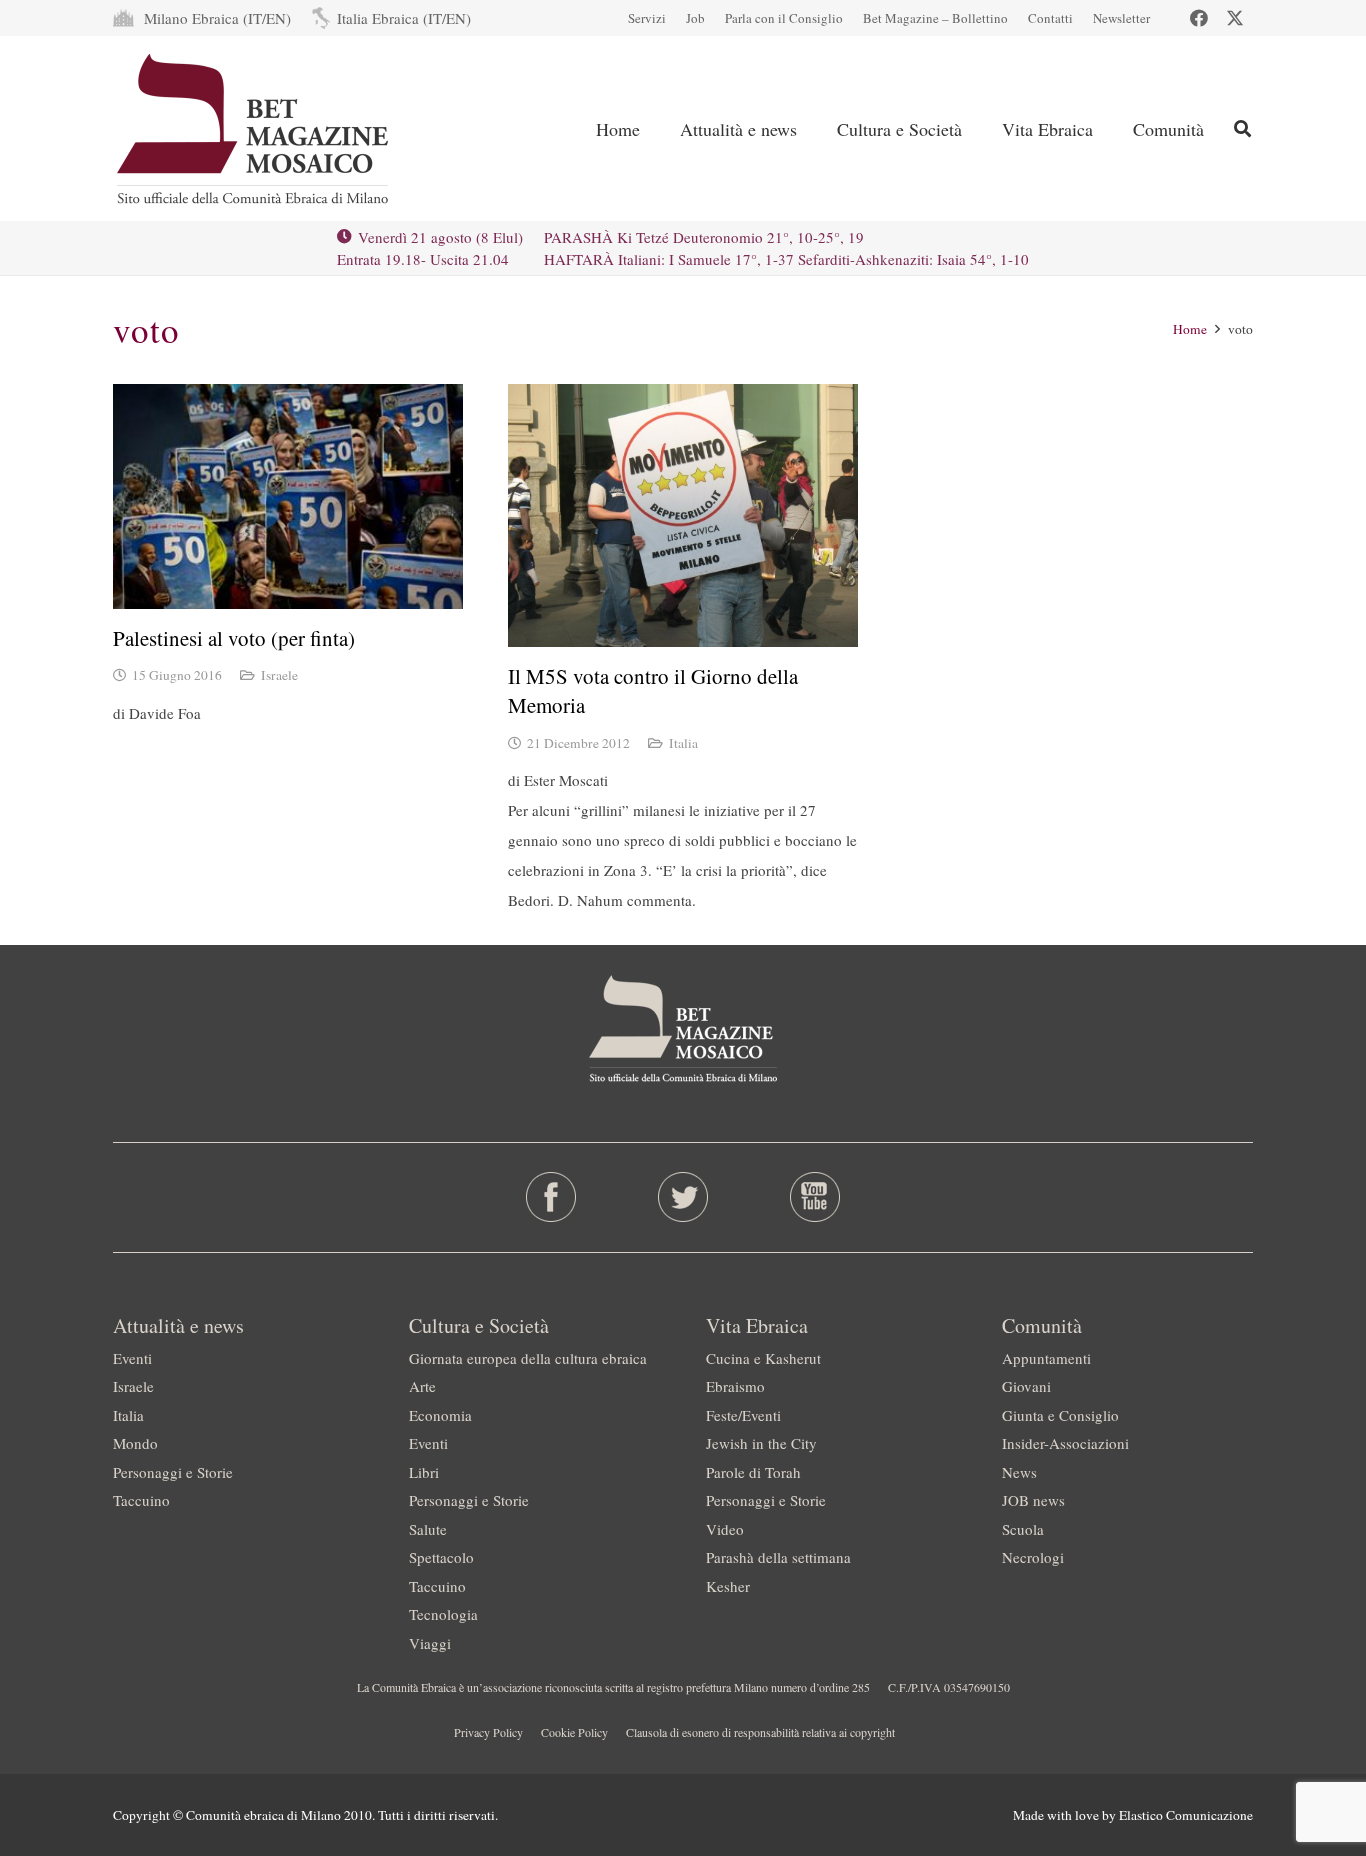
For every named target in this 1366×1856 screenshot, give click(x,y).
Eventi (132, 1358)
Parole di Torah (753, 1472)
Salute (428, 1529)
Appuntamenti (1046, 1358)
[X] (1235, 18)
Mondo (135, 1443)
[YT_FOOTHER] (814, 1197)
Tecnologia (443, 1614)
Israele (279, 675)
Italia (683, 743)
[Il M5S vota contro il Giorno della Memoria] (683, 515)
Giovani (1026, 1386)
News (1019, 1472)
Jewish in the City (761, 1443)
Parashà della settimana (778, 1557)
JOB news (1033, 1500)
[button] (813, 129)
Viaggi (430, 1643)
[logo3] (254, 129)
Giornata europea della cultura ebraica (528, 1358)
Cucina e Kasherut (763, 1358)
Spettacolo (441, 1557)
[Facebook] (1199, 18)
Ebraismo (735, 1386)
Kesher (728, 1586)
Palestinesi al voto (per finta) (234, 638)
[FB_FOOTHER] (551, 1197)
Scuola (1023, 1529)
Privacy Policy (488, 1732)
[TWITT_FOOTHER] (683, 1197)
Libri (424, 1472)
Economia (440, 1415)
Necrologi (1033, 1557)
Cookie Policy (574, 1732)
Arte (422, 1386)
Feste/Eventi (743, 1415)
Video (725, 1529)
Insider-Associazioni (1065, 1443)
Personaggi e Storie (173, 1472)
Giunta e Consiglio (1060, 1415)
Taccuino (141, 1500)
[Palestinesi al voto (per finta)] (288, 496)
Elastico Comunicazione (1186, 1815)
